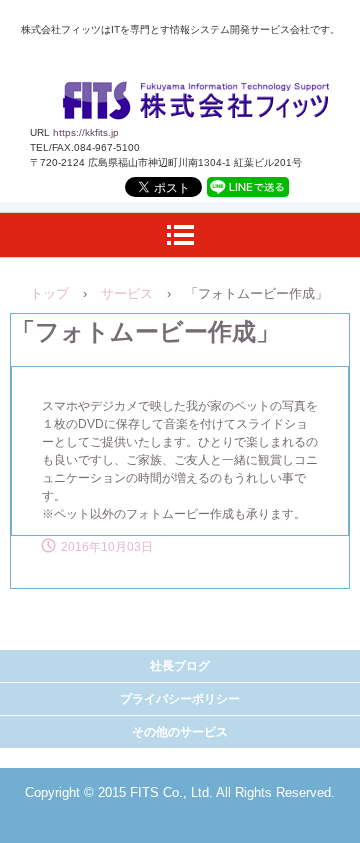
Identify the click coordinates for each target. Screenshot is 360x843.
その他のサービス (180, 732)
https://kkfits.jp (86, 132)
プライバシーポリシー (180, 699)
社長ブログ (180, 666)
